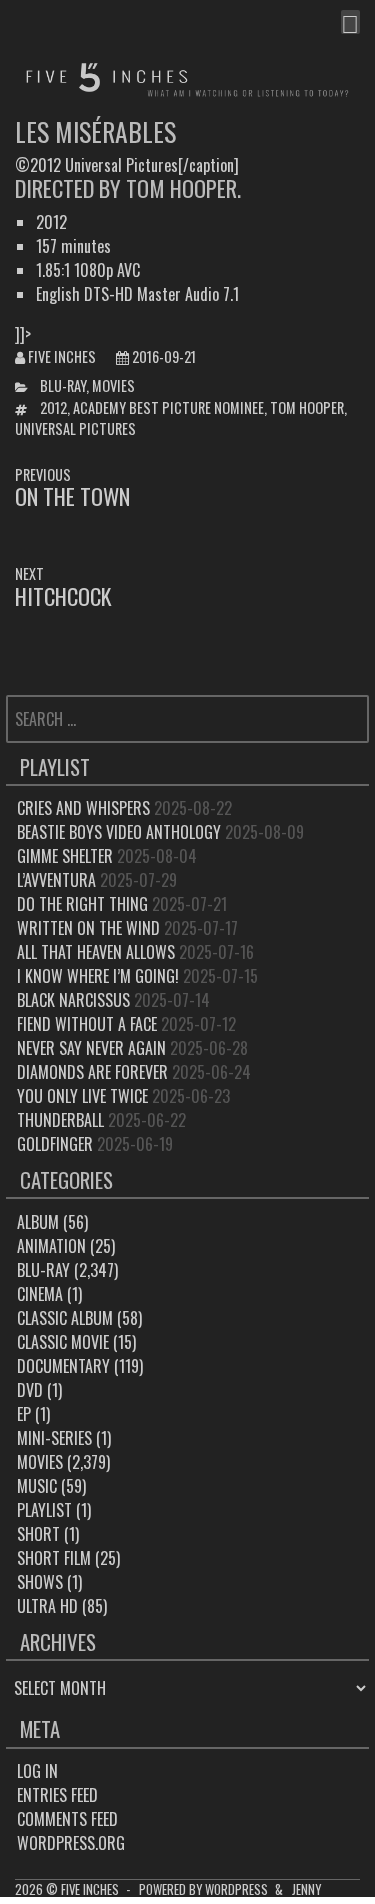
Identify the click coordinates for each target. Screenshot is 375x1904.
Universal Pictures (75, 428)
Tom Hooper (307, 407)
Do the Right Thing (82, 904)
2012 (53, 407)
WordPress (236, 1889)
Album (38, 1222)
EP (24, 1414)
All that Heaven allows (96, 952)
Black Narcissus (73, 1000)
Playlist (44, 1510)
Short (38, 1534)
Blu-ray (63, 385)
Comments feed (67, 1819)
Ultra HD (47, 1606)
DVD (30, 1390)
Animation (51, 1246)
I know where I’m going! (98, 976)
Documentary (63, 1366)
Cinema (40, 1294)
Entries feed (57, 1795)
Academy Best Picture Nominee (168, 407)
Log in (37, 1771)
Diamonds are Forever (92, 1072)
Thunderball (60, 1120)
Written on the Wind (88, 928)
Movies (113, 385)
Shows (40, 1582)
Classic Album (65, 1318)
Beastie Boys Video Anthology (119, 832)
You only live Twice (82, 1096)
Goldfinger (55, 1144)
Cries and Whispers (83, 808)
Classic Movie (63, 1342)
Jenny (306, 1889)
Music (37, 1486)
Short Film (54, 1558)
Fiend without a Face (87, 1024)
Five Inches (62, 356)
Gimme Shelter (65, 856)
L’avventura (56, 880)
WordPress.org (71, 1843)
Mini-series (54, 1438)
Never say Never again (91, 1048)
